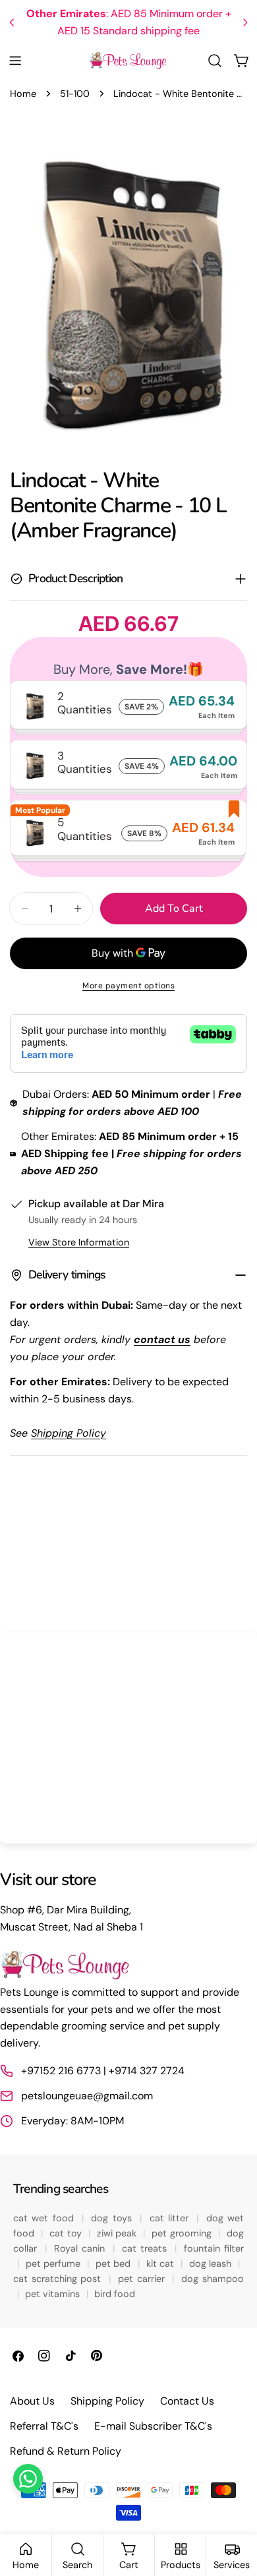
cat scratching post (59, 2279)
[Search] (215, 61)
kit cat (162, 2263)
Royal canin (81, 2248)
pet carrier (143, 2279)
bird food (115, 2294)
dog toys (113, 2218)
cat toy (67, 2233)
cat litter (171, 2218)
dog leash (212, 2263)
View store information (79, 1242)
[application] (128, 1738)
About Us (32, 2401)
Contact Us (187, 2401)
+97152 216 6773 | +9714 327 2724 (103, 2071)
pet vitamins (54, 2294)
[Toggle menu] (15, 61)
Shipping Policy (107, 2401)
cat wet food (45, 2218)
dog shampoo (213, 2279)
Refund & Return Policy (66, 2451)
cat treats (146, 2248)
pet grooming (183, 2233)
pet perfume (55, 2263)
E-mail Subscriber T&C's (153, 2426)
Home (23, 94)
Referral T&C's (44, 2426)
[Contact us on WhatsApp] (28, 2479)
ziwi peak (118, 2233)
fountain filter (214, 2248)
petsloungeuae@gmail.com (87, 2096)
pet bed (115, 2263)
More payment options (128, 986)
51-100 (75, 94)
